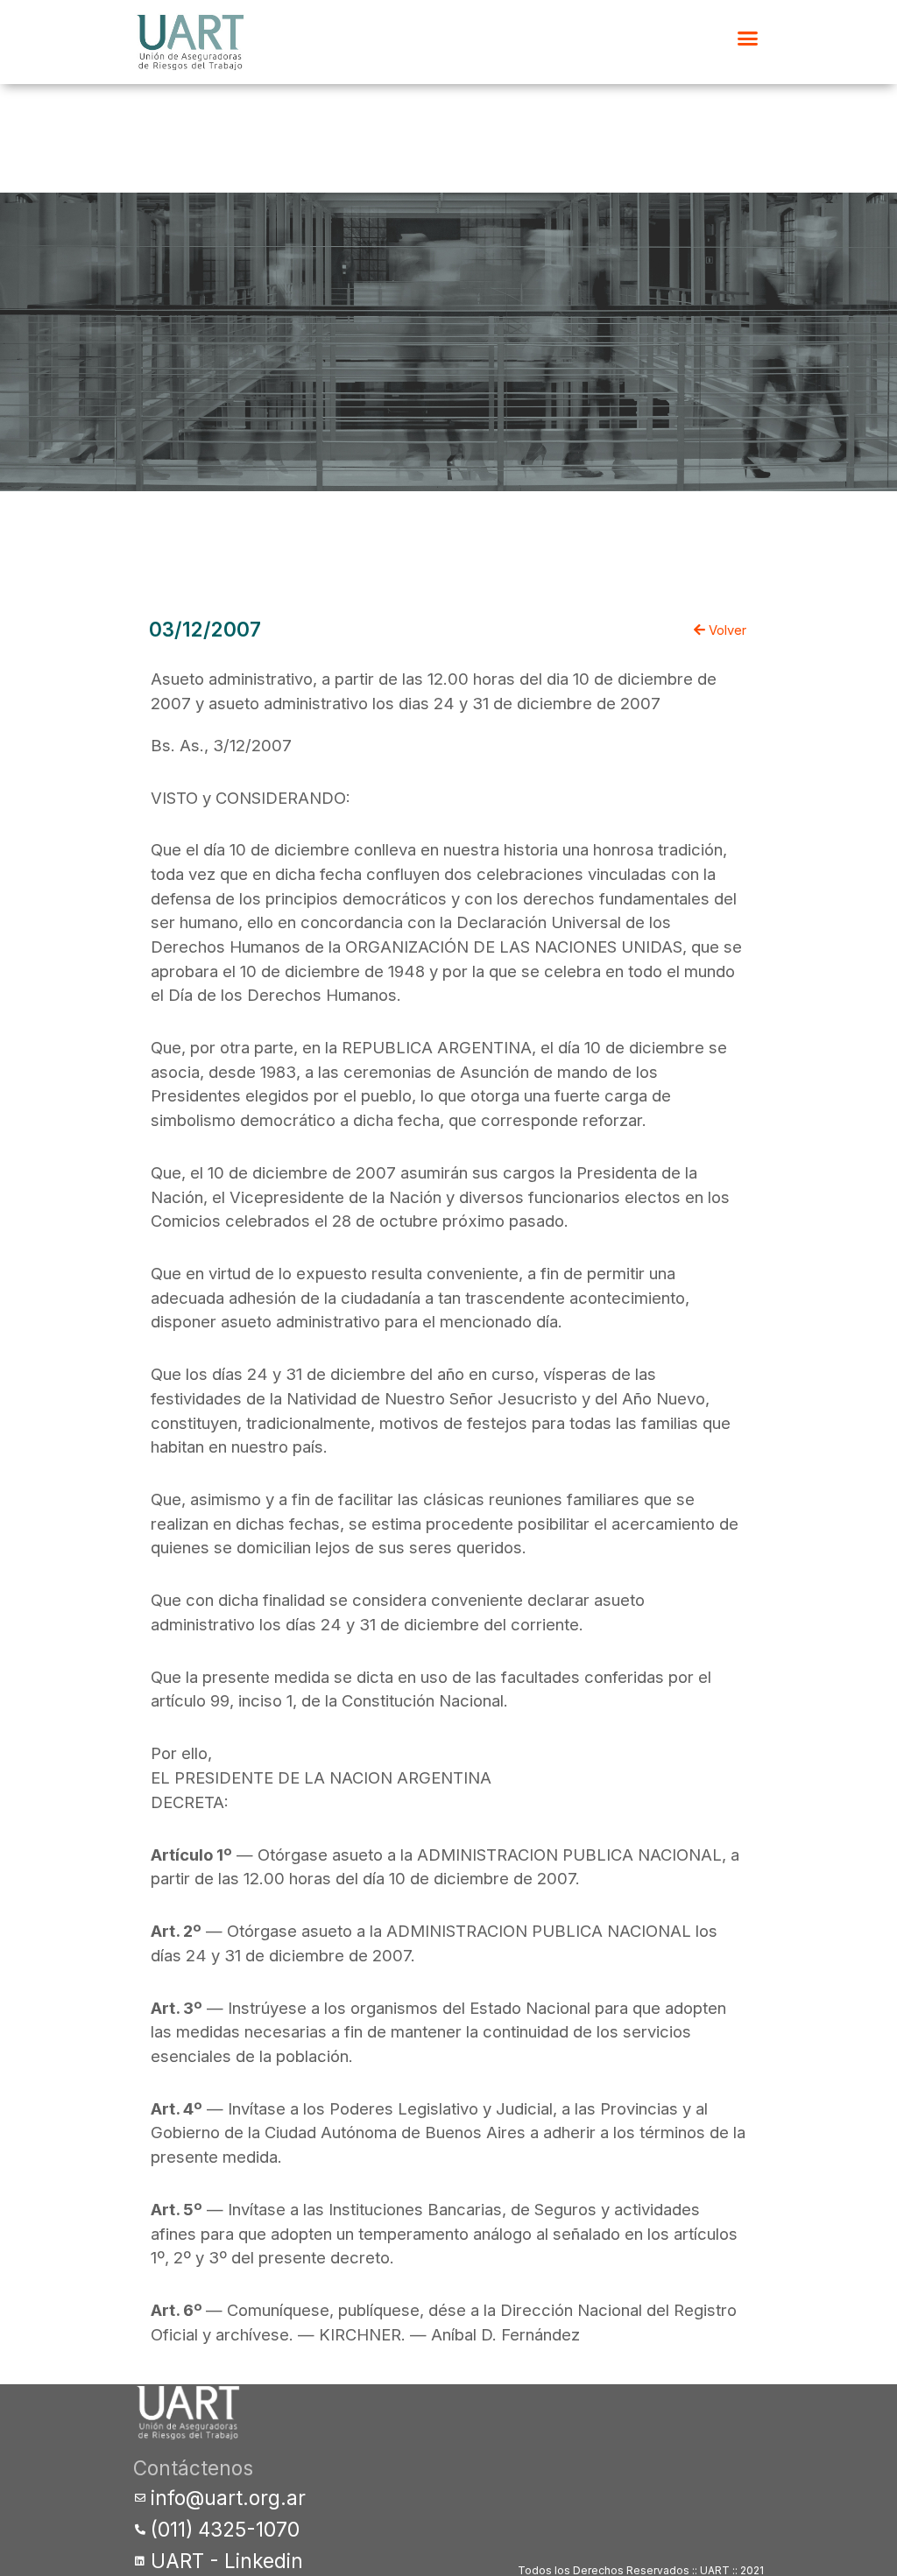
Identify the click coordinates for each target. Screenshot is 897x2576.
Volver (726, 630)
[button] (748, 39)
